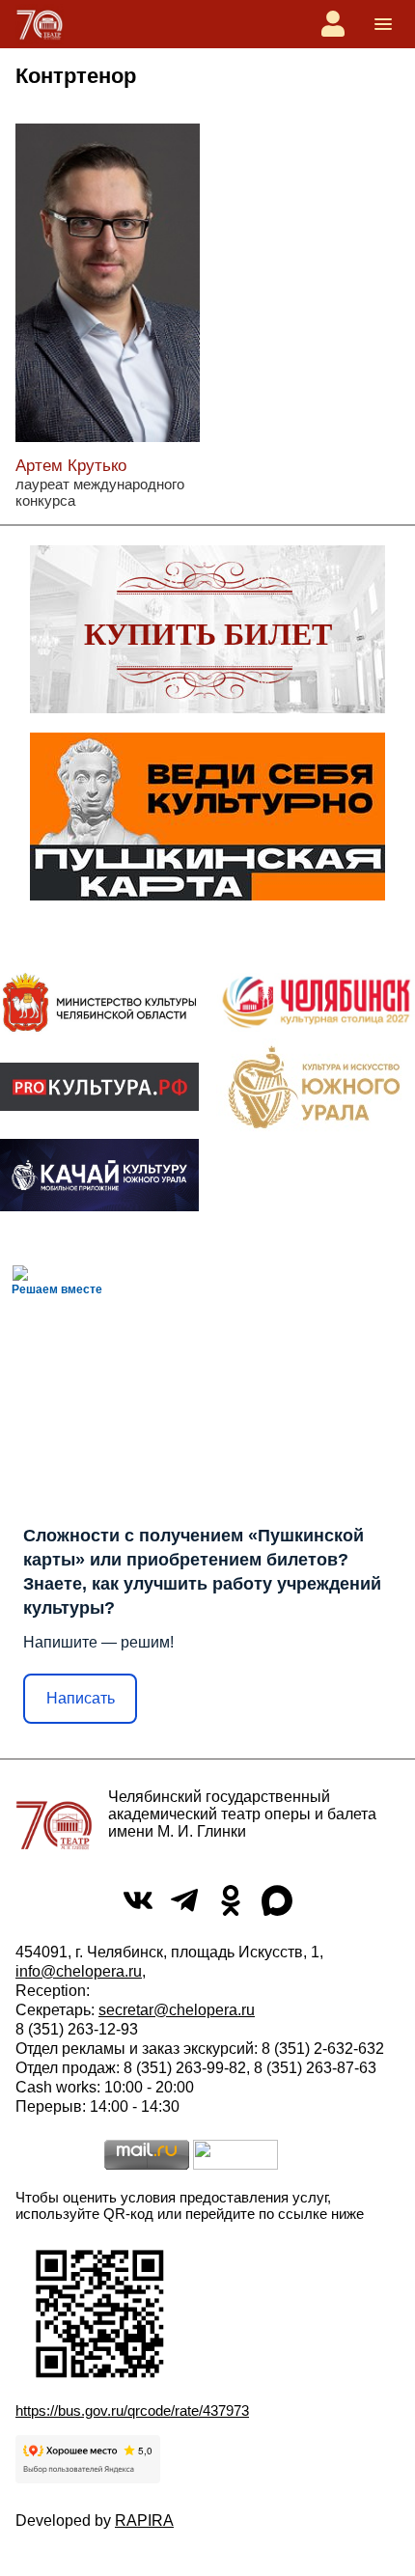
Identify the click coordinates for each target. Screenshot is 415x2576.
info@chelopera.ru (79, 1971)
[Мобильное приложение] (99, 1175)
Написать (81, 1698)
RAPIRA (144, 2521)
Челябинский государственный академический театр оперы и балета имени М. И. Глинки (242, 1814)
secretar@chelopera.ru (177, 2010)
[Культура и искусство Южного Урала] (316, 1087)
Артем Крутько (71, 466)
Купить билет (208, 634)
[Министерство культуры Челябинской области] (99, 1002)
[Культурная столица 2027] (316, 1002)
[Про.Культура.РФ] (99, 1087)
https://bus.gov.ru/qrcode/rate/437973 (132, 2410)
